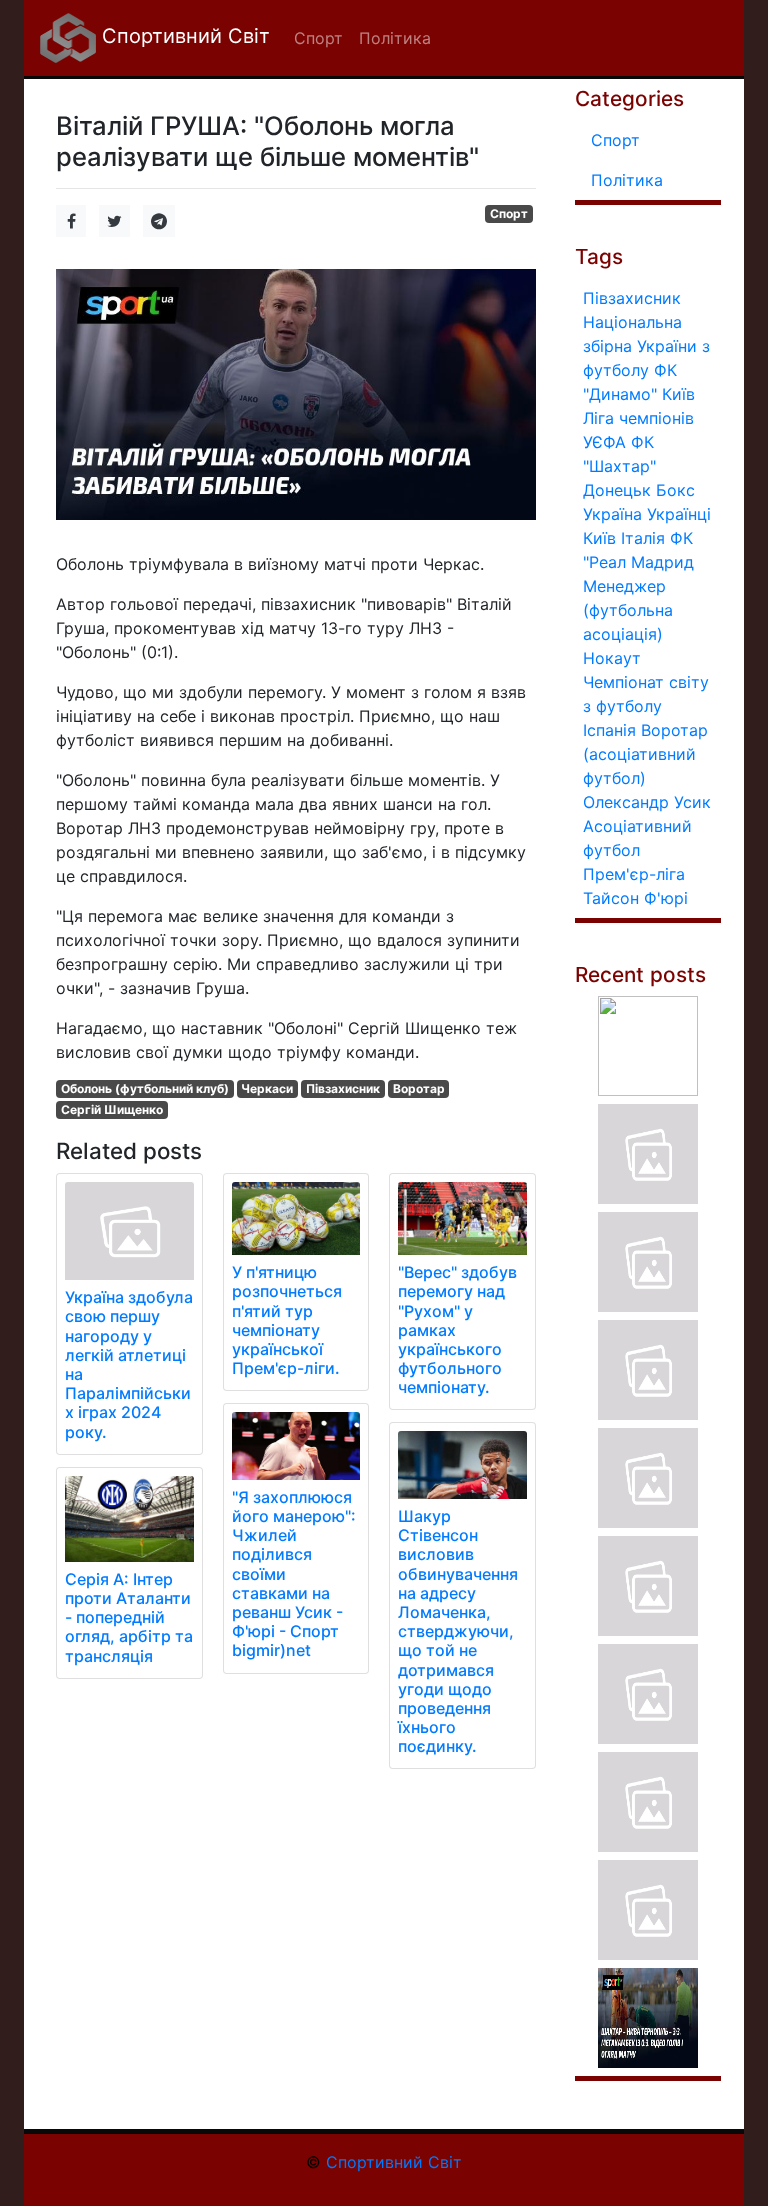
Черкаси (267, 1088)
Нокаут (612, 658)
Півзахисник (343, 1088)
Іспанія (609, 730)
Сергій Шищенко (112, 1109)
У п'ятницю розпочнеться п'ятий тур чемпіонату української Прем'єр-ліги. (287, 1320)
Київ (599, 538)
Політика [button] (395, 38)
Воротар (419, 1088)
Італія (643, 538)
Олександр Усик (647, 802)
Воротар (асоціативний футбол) (645, 754)
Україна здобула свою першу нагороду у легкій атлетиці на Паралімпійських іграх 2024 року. (129, 1364)
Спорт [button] (318, 38)
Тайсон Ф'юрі (635, 898)
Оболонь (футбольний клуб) (145, 1088)
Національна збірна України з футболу (646, 346)
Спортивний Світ (183, 36)
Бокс (675, 490)
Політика (627, 180)
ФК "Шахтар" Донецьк (619, 466)
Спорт (509, 213)
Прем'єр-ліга (634, 874)
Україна (612, 514)
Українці (679, 514)
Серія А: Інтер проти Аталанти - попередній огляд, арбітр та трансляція (129, 1617)
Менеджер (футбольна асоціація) (628, 610)
